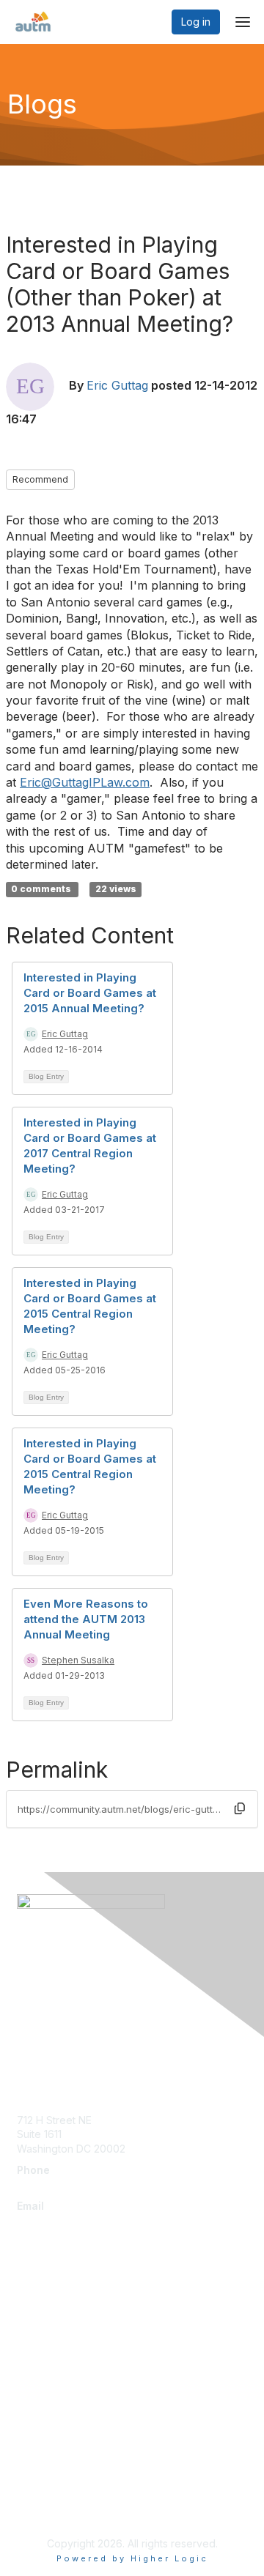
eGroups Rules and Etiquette (86, 2486)
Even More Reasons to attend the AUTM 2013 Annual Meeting (86, 1619)
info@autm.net (55, 2220)
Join (27, 2317)
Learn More (45, 2346)
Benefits (37, 2331)
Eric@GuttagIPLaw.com (85, 782)
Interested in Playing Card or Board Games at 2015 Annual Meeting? (90, 993)
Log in (196, 22)
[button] (240, 1808)
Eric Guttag (117, 385)
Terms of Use (49, 2464)
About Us (39, 2442)
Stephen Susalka (78, 1660)
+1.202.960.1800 (56, 2185)
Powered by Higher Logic (132, 2558)
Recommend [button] (40, 479)
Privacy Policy (51, 2507)
